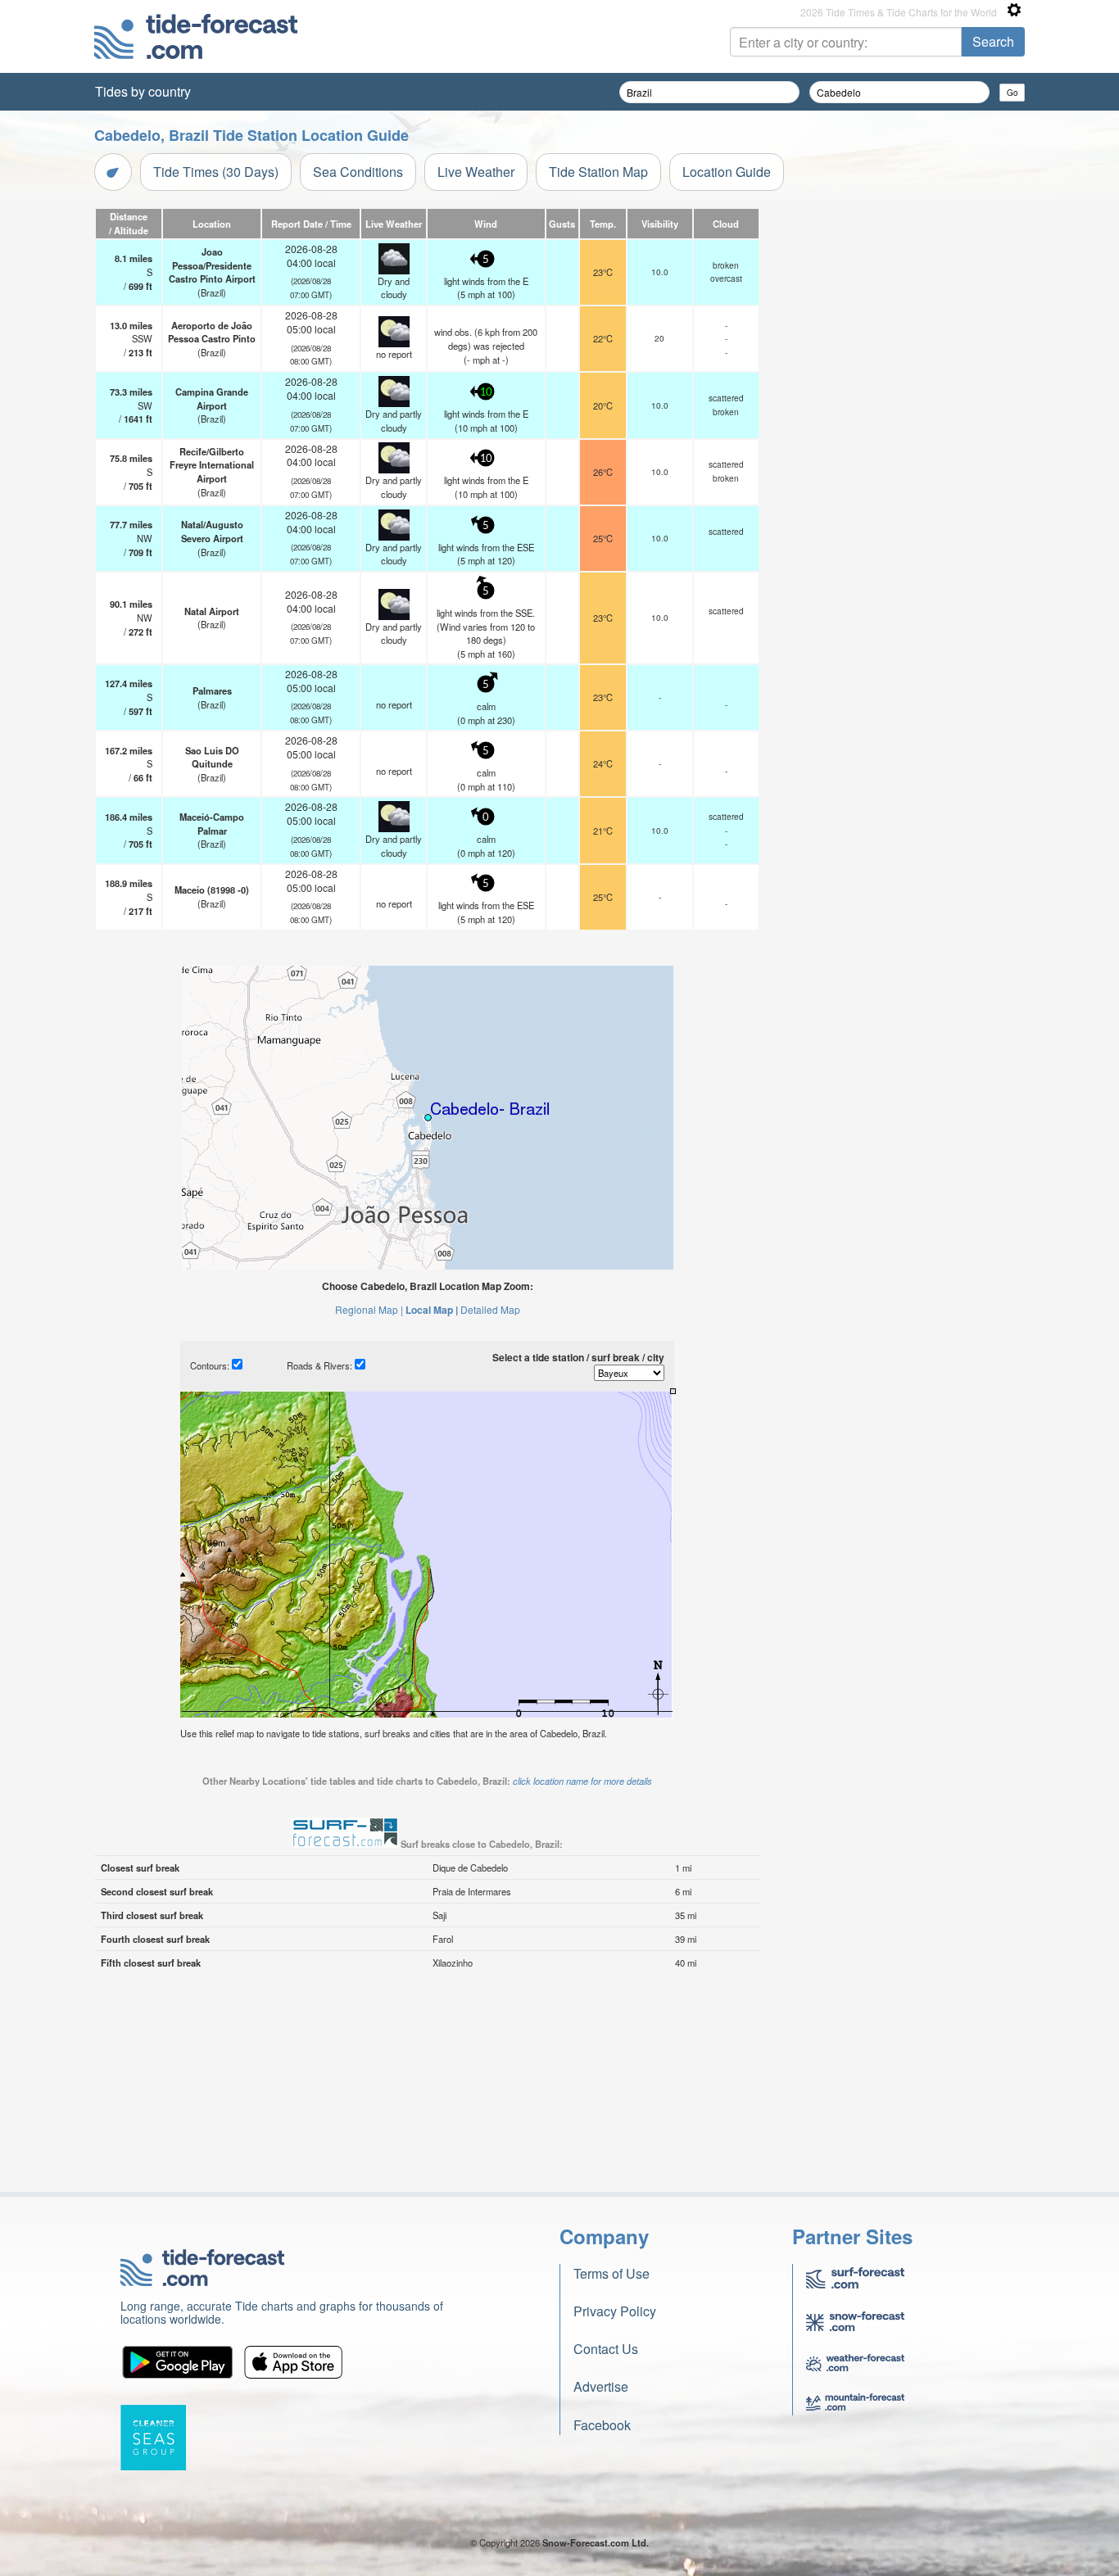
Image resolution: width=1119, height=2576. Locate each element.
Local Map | (432, 1310)
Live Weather (476, 172)
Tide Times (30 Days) (216, 172)
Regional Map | (369, 1309)
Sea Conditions (358, 172)
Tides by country (143, 91)
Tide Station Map (598, 172)
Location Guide (727, 172)
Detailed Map (490, 1309)
